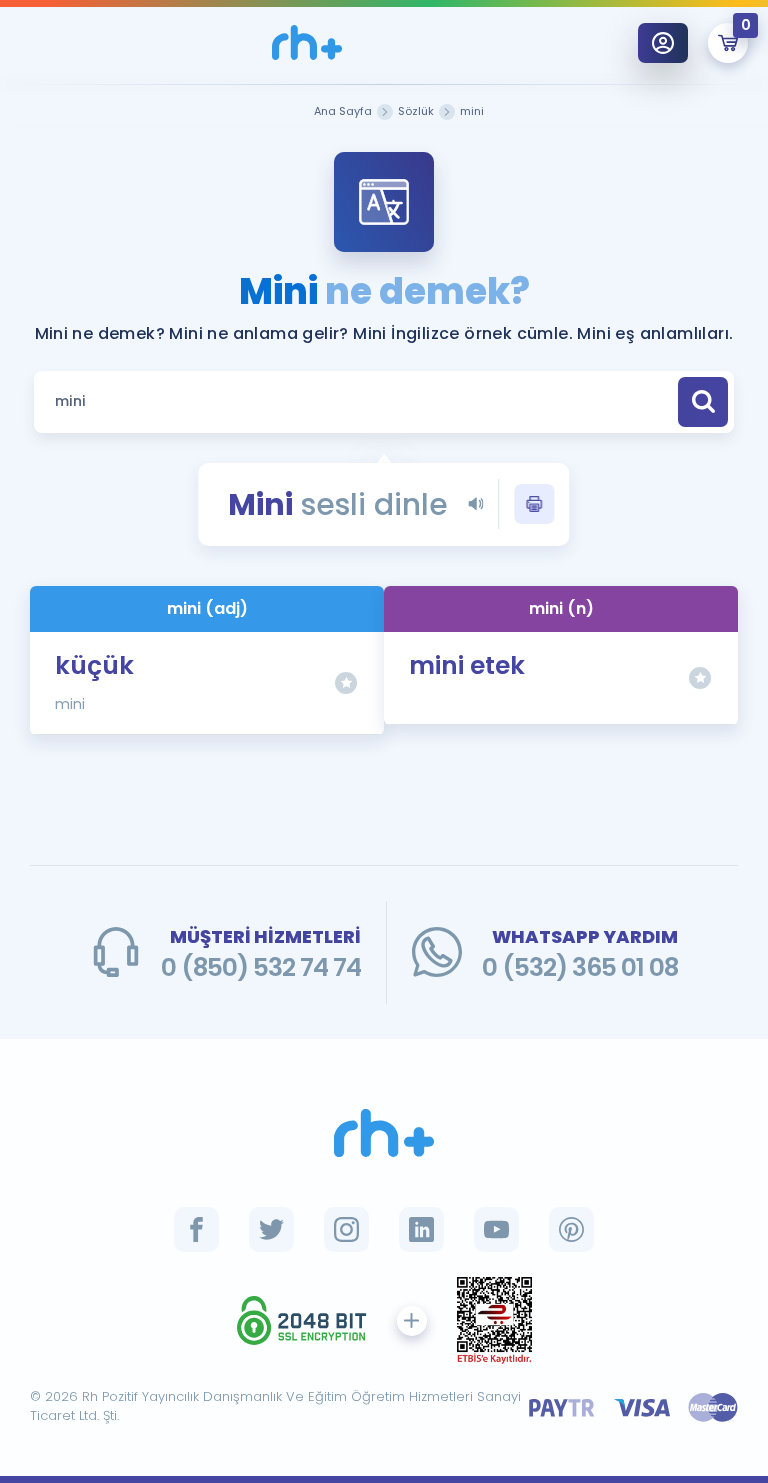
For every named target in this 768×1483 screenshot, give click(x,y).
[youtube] (496, 1229)
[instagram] (346, 1229)
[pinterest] (571, 1229)
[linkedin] (421, 1229)
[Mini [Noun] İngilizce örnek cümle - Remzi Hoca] (307, 42)
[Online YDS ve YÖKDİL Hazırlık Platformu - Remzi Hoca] (384, 1133)
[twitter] (271, 1229)
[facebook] (196, 1229)
